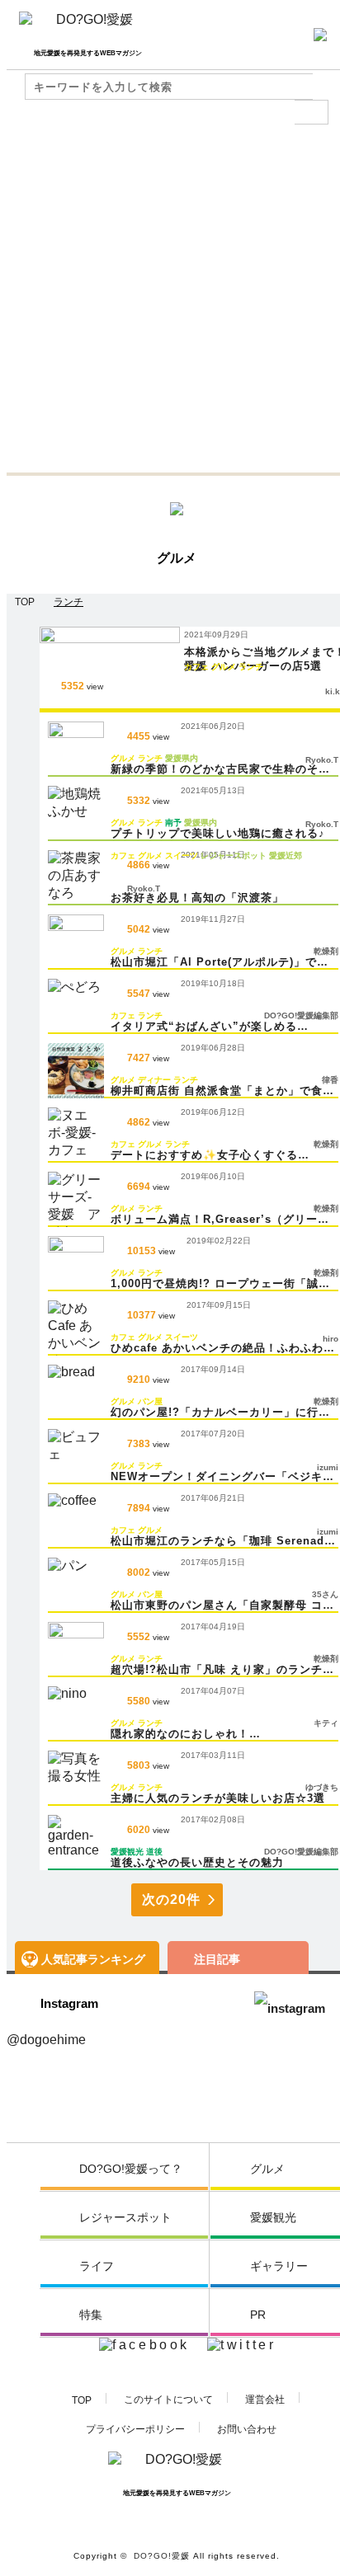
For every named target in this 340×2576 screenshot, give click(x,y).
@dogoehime (46, 2040)
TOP (82, 2400)
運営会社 (265, 2400)
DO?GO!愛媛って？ (131, 2169)
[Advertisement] (170, 294)
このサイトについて (168, 2400)
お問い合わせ (247, 2429)
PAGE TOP (304, 2543)
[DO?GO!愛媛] (88, 26)
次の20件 (171, 1899)
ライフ (97, 2266)
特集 (91, 2315)
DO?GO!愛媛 (162, 2556)
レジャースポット (125, 2217)
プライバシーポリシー (135, 2429)
